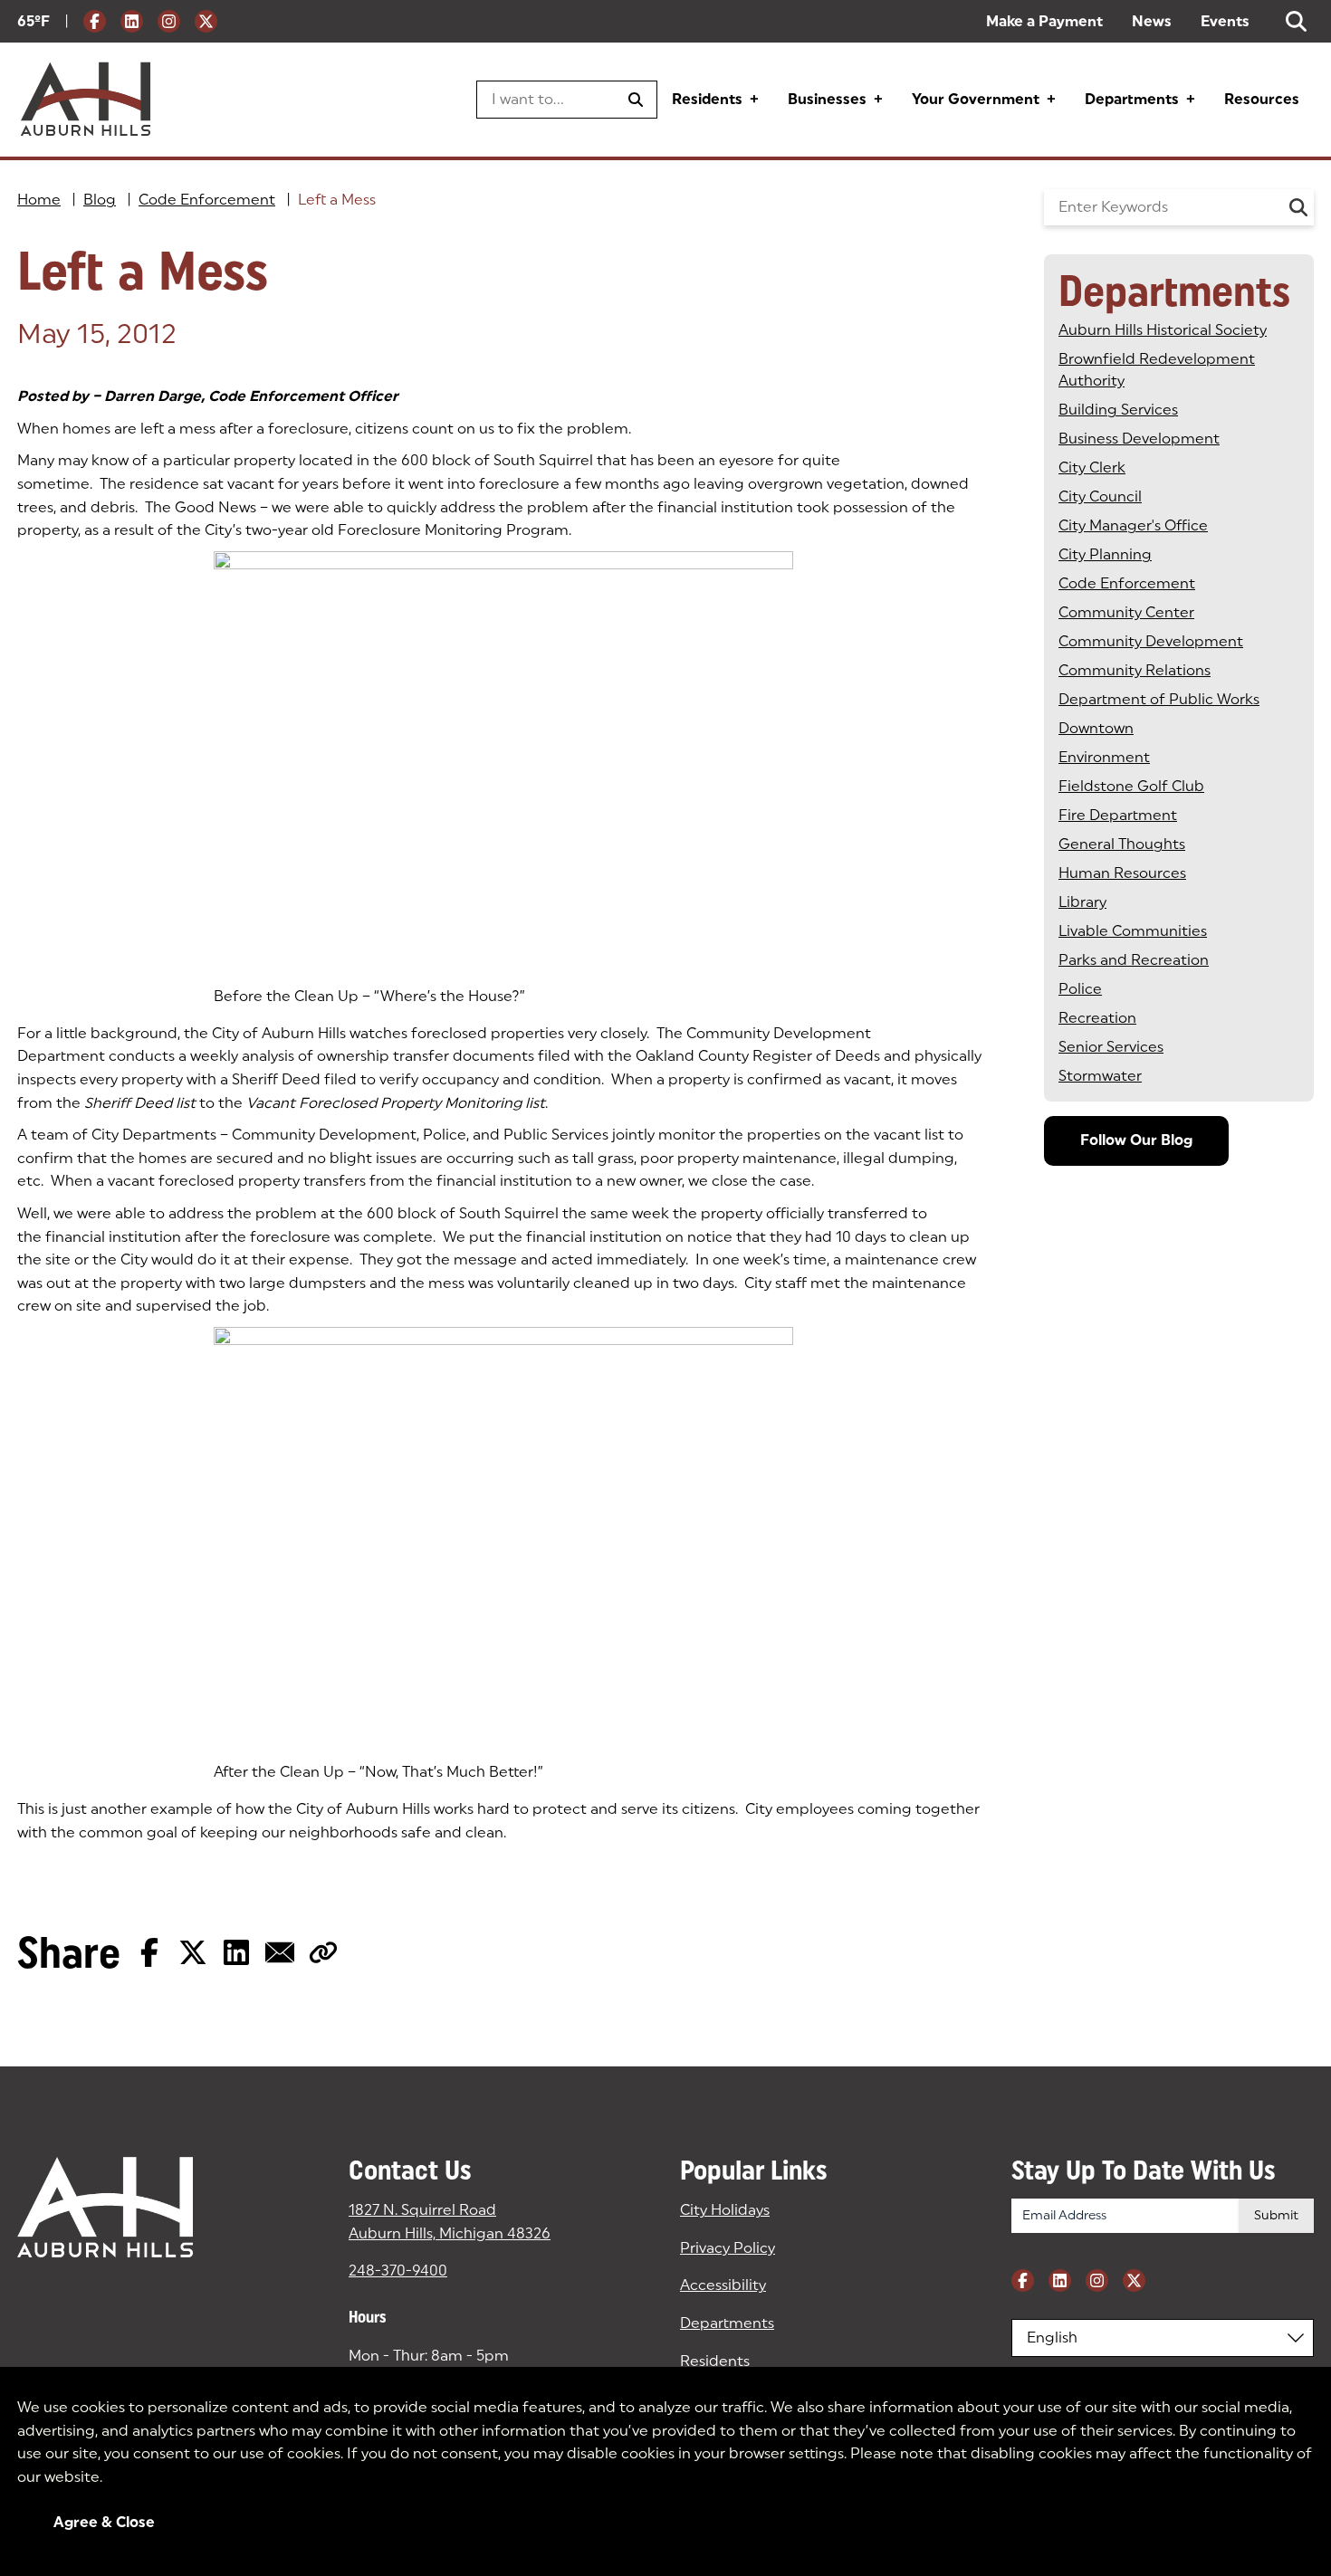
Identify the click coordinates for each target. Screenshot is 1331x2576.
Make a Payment (1044, 21)
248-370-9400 (398, 2271)
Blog (100, 200)
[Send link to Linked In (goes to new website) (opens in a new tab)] (236, 1952)
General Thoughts (1122, 844)
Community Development (1151, 641)
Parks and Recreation (1134, 960)
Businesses (827, 99)
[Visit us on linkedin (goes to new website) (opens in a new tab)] (132, 21)
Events (1225, 21)
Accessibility (723, 2285)
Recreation (1097, 1018)
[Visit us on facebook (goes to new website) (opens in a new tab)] (95, 21)
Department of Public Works (1159, 699)
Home (39, 200)
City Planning (1105, 554)
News (1152, 21)
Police (1080, 989)
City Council (1100, 496)
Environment (1104, 757)
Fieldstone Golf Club (1131, 786)
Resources (1262, 99)
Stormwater (1100, 1076)
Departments (1132, 99)
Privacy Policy (728, 2248)
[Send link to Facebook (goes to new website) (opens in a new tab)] (149, 1952)
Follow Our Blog (1136, 1140)
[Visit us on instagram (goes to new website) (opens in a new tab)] (169, 21)
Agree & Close (104, 2522)
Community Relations (1135, 670)
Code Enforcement (207, 200)
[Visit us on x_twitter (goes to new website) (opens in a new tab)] (206, 21)
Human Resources (1122, 873)
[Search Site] (1296, 21)
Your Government (976, 99)
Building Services (1118, 410)
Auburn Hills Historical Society (1163, 330)
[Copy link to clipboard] (323, 1952)
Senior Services (1111, 1047)
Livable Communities (1133, 931)
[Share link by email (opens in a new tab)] (280, 1952)
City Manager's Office (1133, 525)
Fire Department (1118, 815)
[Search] (1298, 207)
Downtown (1096, 728)
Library (1082, 902)
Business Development (1139, 439)
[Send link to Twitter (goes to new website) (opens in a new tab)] (193, 1952)
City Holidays (725, 2210)
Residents (707, 99)
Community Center (1126, 612)
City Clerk (1092, 467)
